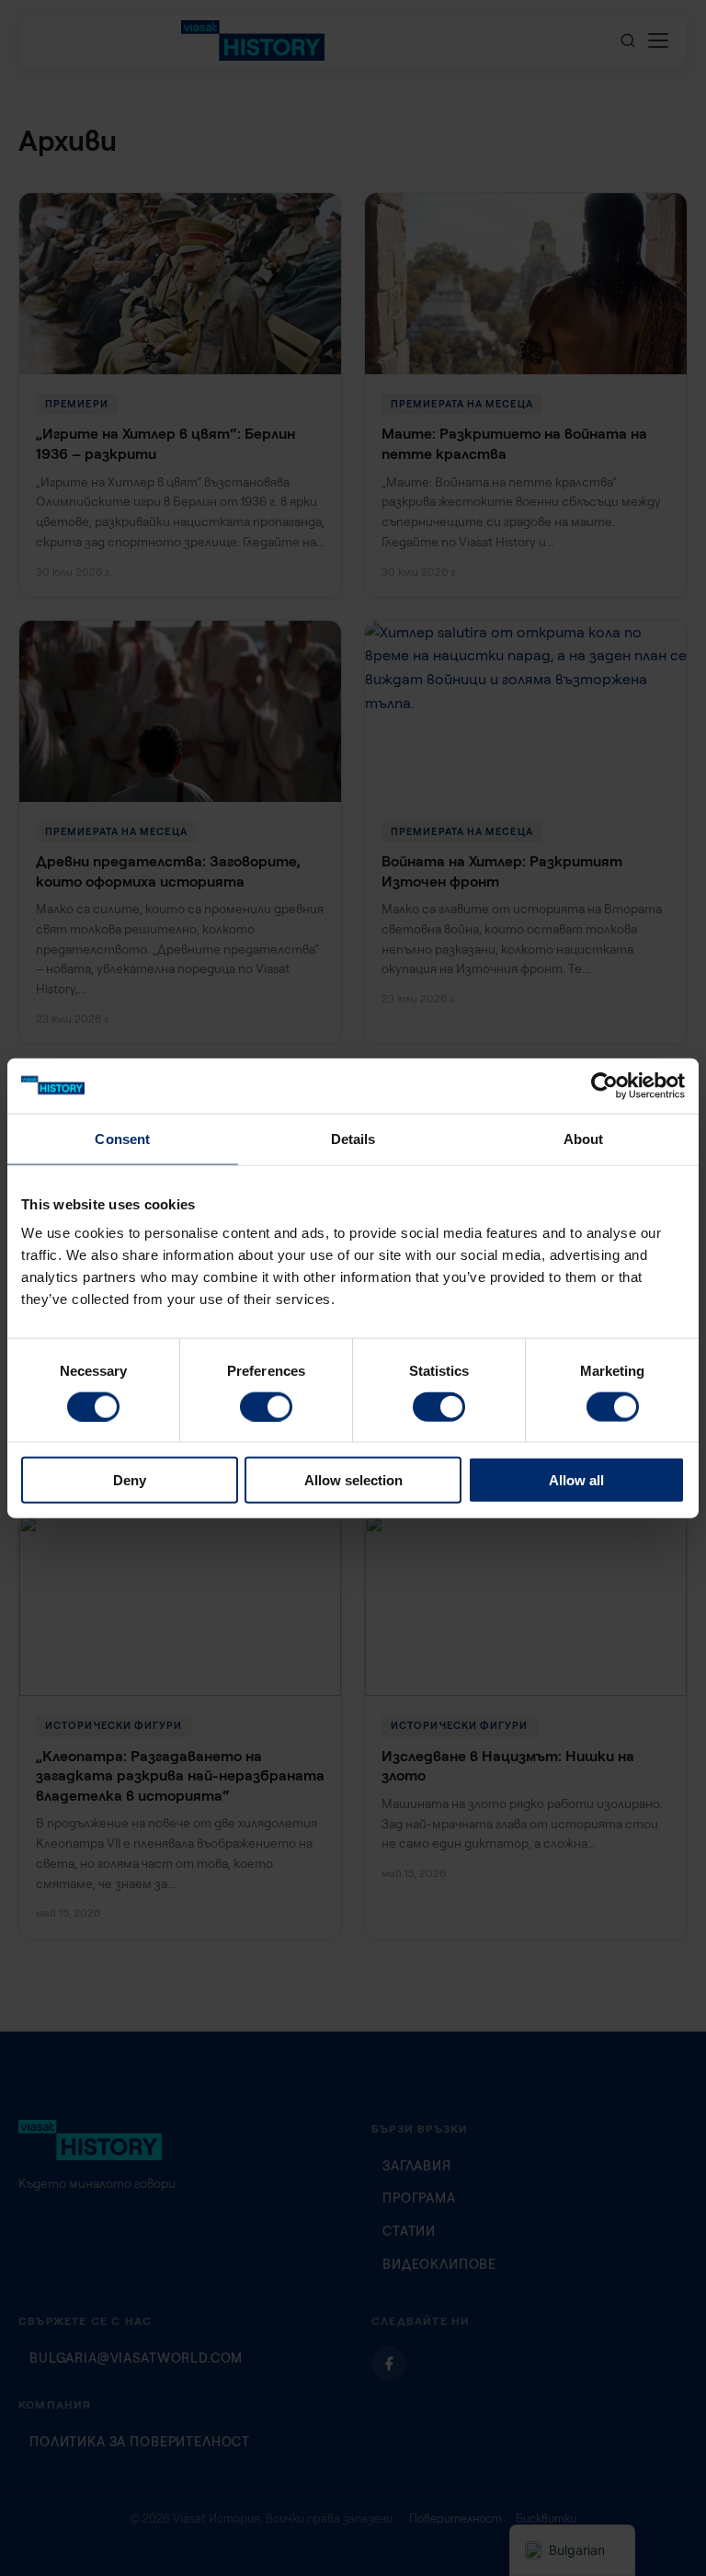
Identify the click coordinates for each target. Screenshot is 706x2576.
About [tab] (584, 1138)
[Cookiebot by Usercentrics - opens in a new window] (604, 1085)
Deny (130, 1480)
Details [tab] (353, 1138)
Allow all (576, 1480)
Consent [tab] (122, 1138)
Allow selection (353, 1480)
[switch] (266, 1406)
